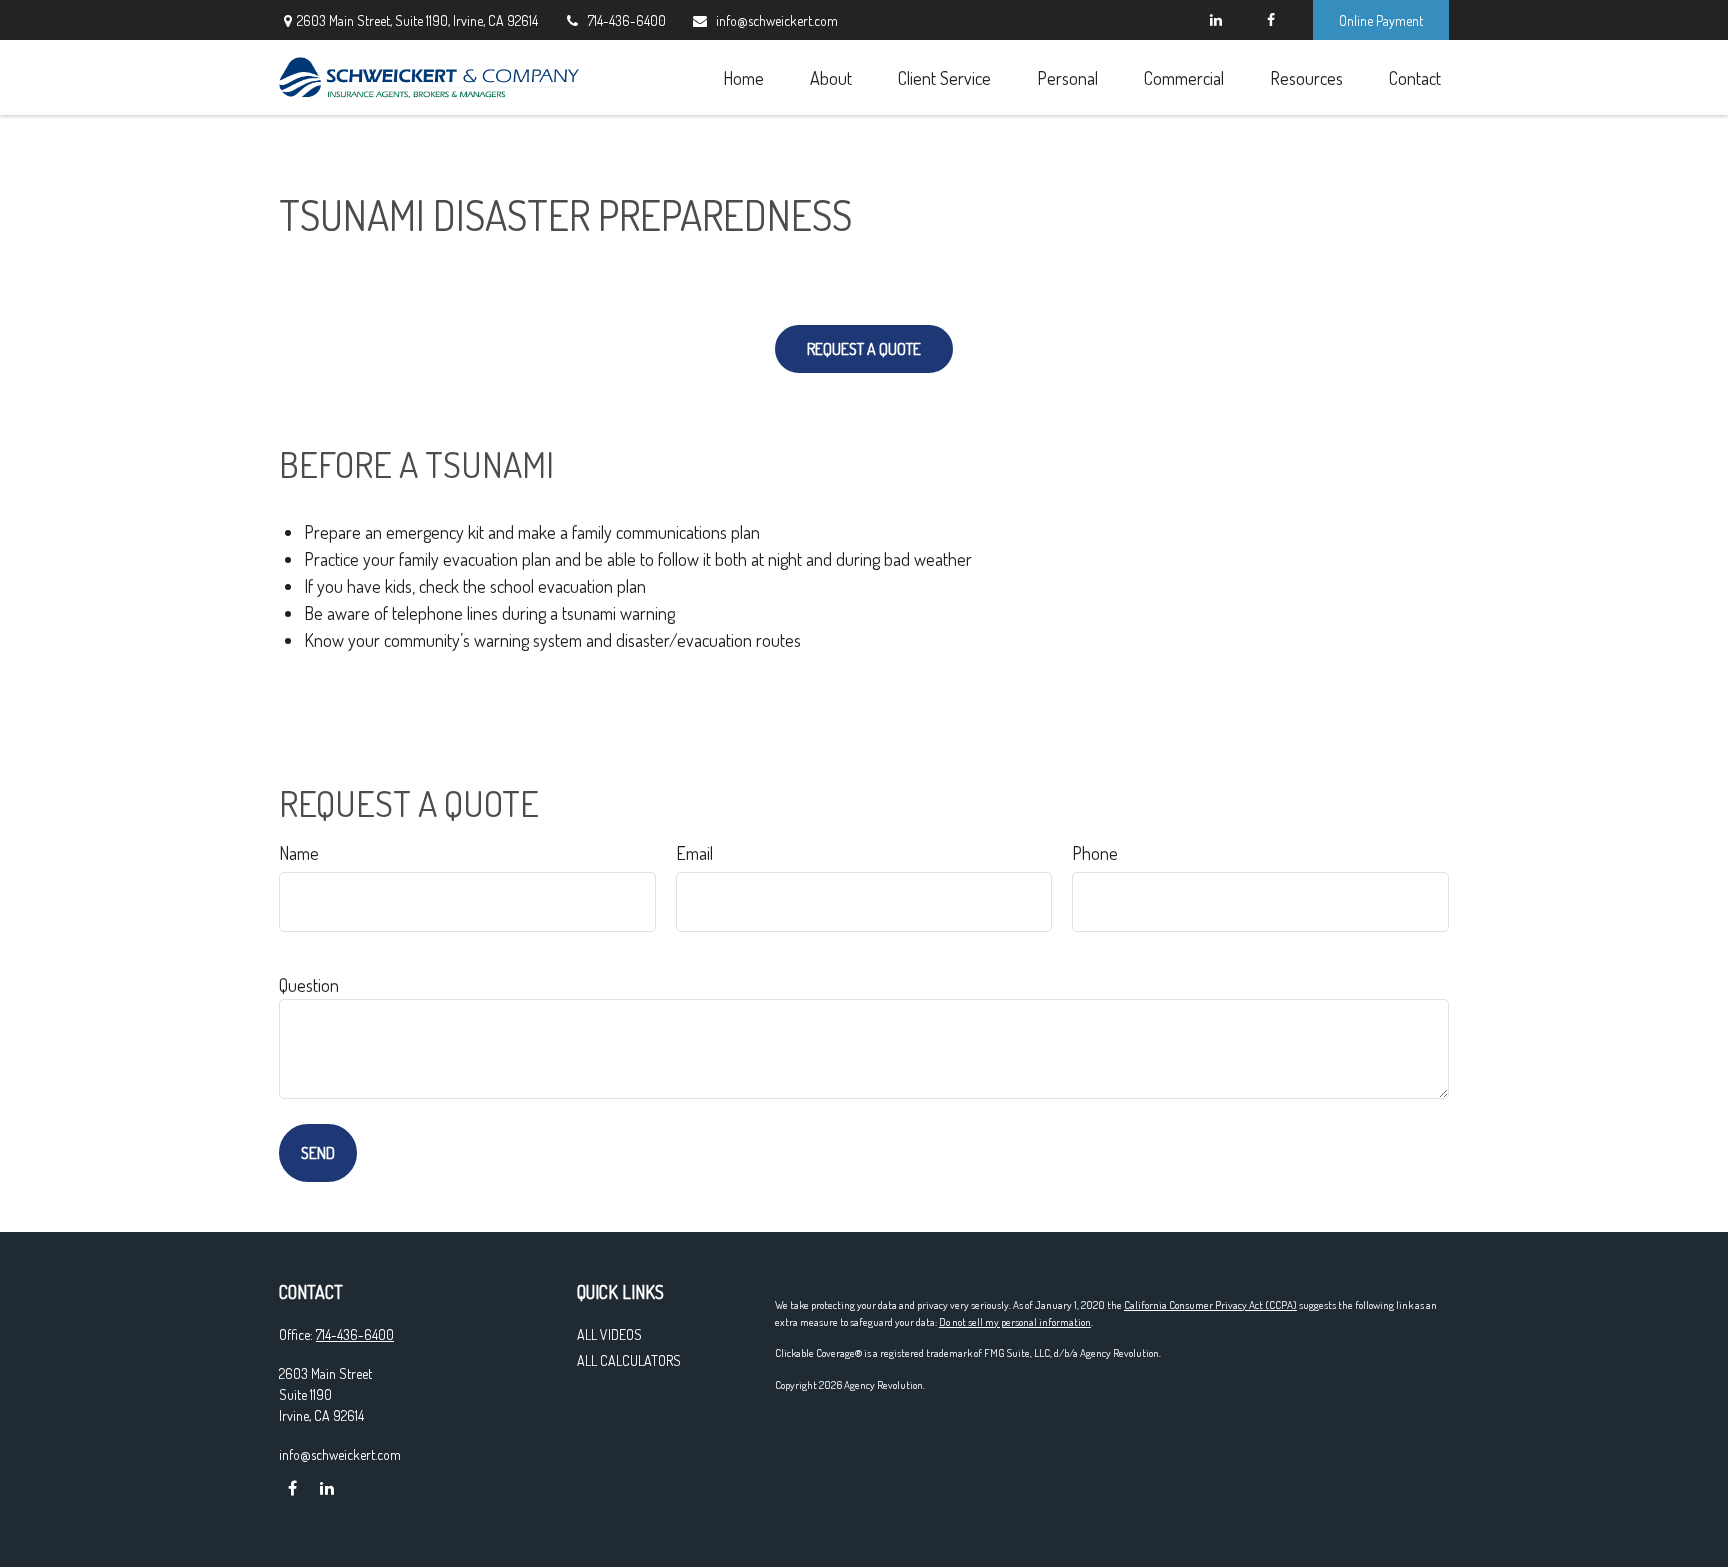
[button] (743, 77)
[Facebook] (1270, 20)
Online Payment (1381, 20)
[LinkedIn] (1215, 20)
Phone (1095, 853)
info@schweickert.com (777, 20)
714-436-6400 (627, 20)
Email (694, 853)
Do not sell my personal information (1015, 1322)
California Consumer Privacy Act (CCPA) (1210, 1305)
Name (299, 853)
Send (318, 1153)
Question (309, 985)
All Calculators (629, 1360)
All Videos (609, 1334)
